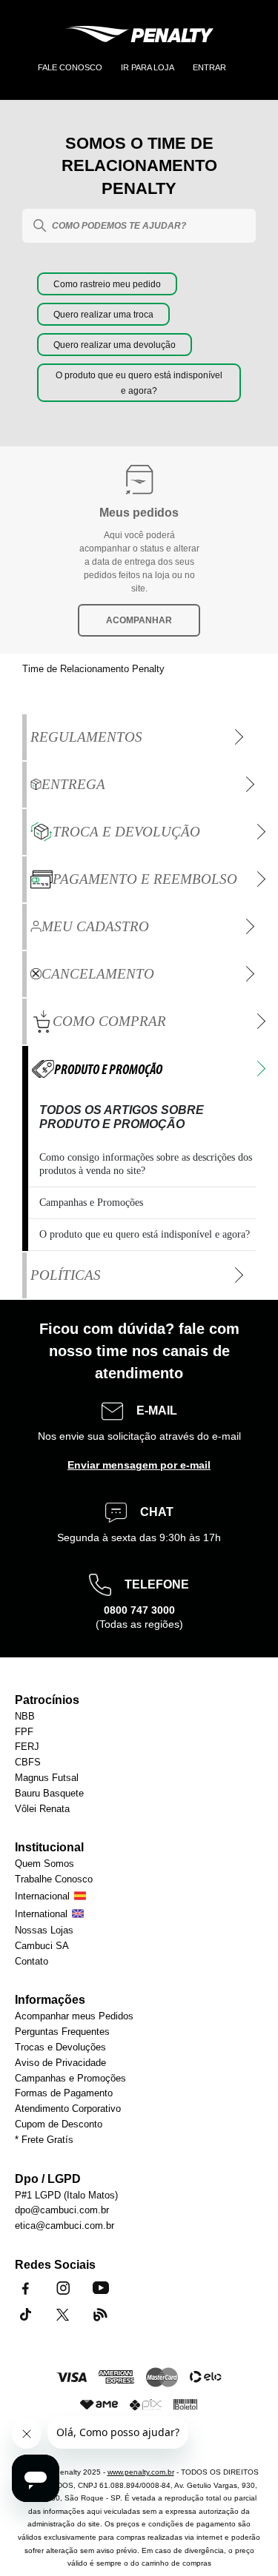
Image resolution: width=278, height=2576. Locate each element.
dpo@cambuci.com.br (62, 2211)
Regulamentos (86, 737)
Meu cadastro (95, 926)
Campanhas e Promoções (91, 1203)
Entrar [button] (209, 67)
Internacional (42, 1897)
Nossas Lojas (44, 1931)
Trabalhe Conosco (54, 1880)
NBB (25, 1717)
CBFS (28, 1763)
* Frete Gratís (44, 2140)
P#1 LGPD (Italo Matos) (66, 2196)
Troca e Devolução (126, 832)
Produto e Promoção (108, 1069)
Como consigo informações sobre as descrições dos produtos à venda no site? (146, 1164)
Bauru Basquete (49, 1794)
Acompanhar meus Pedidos (74, 2017)
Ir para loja (148, 67)
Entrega (73, 784)
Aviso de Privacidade (60, 2063)
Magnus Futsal (47, 1778)
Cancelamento (98, 974)
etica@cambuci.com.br (64, 2226)
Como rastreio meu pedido (107, 284)
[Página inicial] (139, 36)
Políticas (66, 1275)
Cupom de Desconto (59, 2125)
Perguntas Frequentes (62, 2032)
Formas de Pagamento (64, 2094)
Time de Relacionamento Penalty (93, 669)
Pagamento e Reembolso (145, 879)
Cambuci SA (42, 1946)
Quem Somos (44, 1864)
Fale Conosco (70, 67)
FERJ (27, 1747)
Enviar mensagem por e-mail (139, 1465)
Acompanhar (139, 620)
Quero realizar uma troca (103, 315)
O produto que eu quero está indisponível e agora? (145, 1234)
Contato (32, 1962)
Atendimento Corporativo (68, 2109)
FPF (24, 1733)
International (41, 1915)
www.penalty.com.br (141, 2472)
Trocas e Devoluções (60, 2048)
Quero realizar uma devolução (115, 345)
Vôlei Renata (42, 1809)
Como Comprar (109, 1021)
